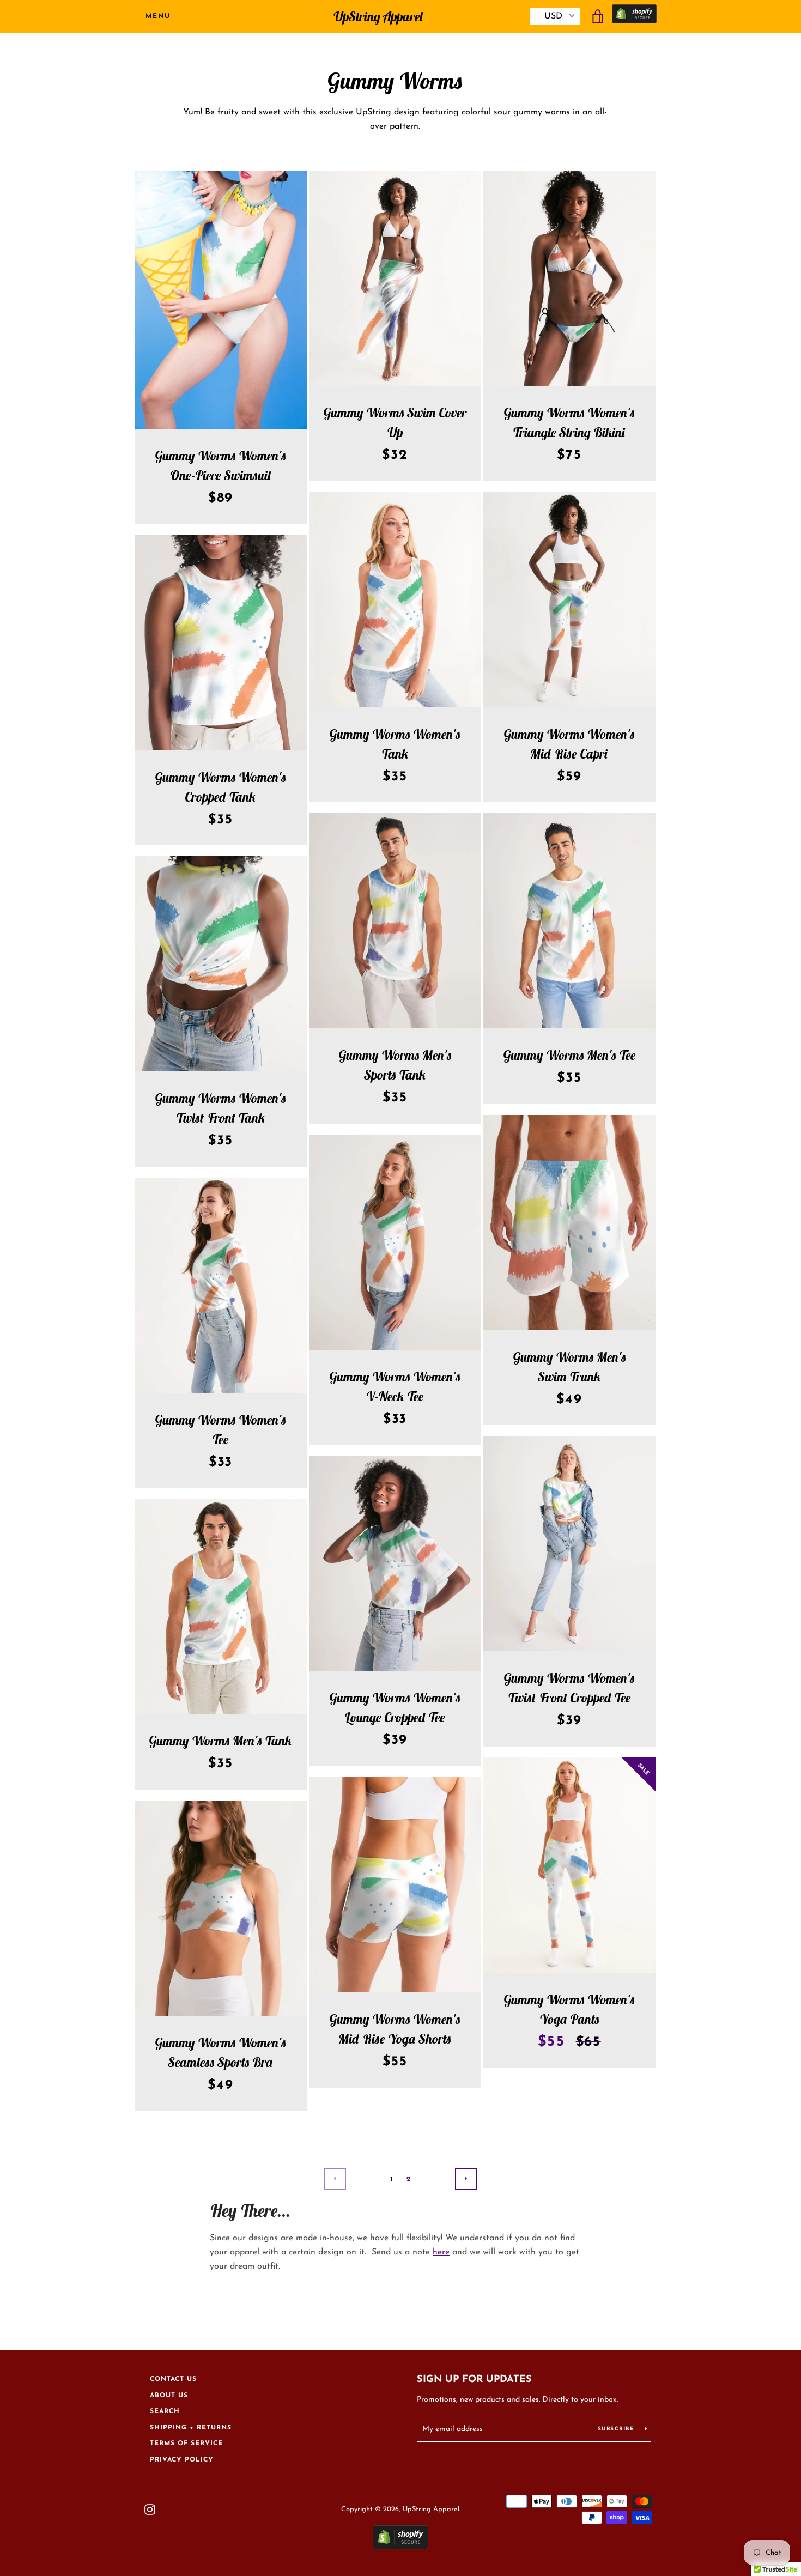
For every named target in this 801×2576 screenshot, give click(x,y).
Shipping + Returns (191, 2428)
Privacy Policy (182, 2460)
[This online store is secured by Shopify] (634, 17)
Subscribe (617, 2429)
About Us (169, 2396)
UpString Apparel (378, 17)
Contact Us (173, 2379)
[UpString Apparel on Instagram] (150, 2509)
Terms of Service (186, 2444)
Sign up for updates (474, 2380)
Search (165, 2411)
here (441, 2252)
